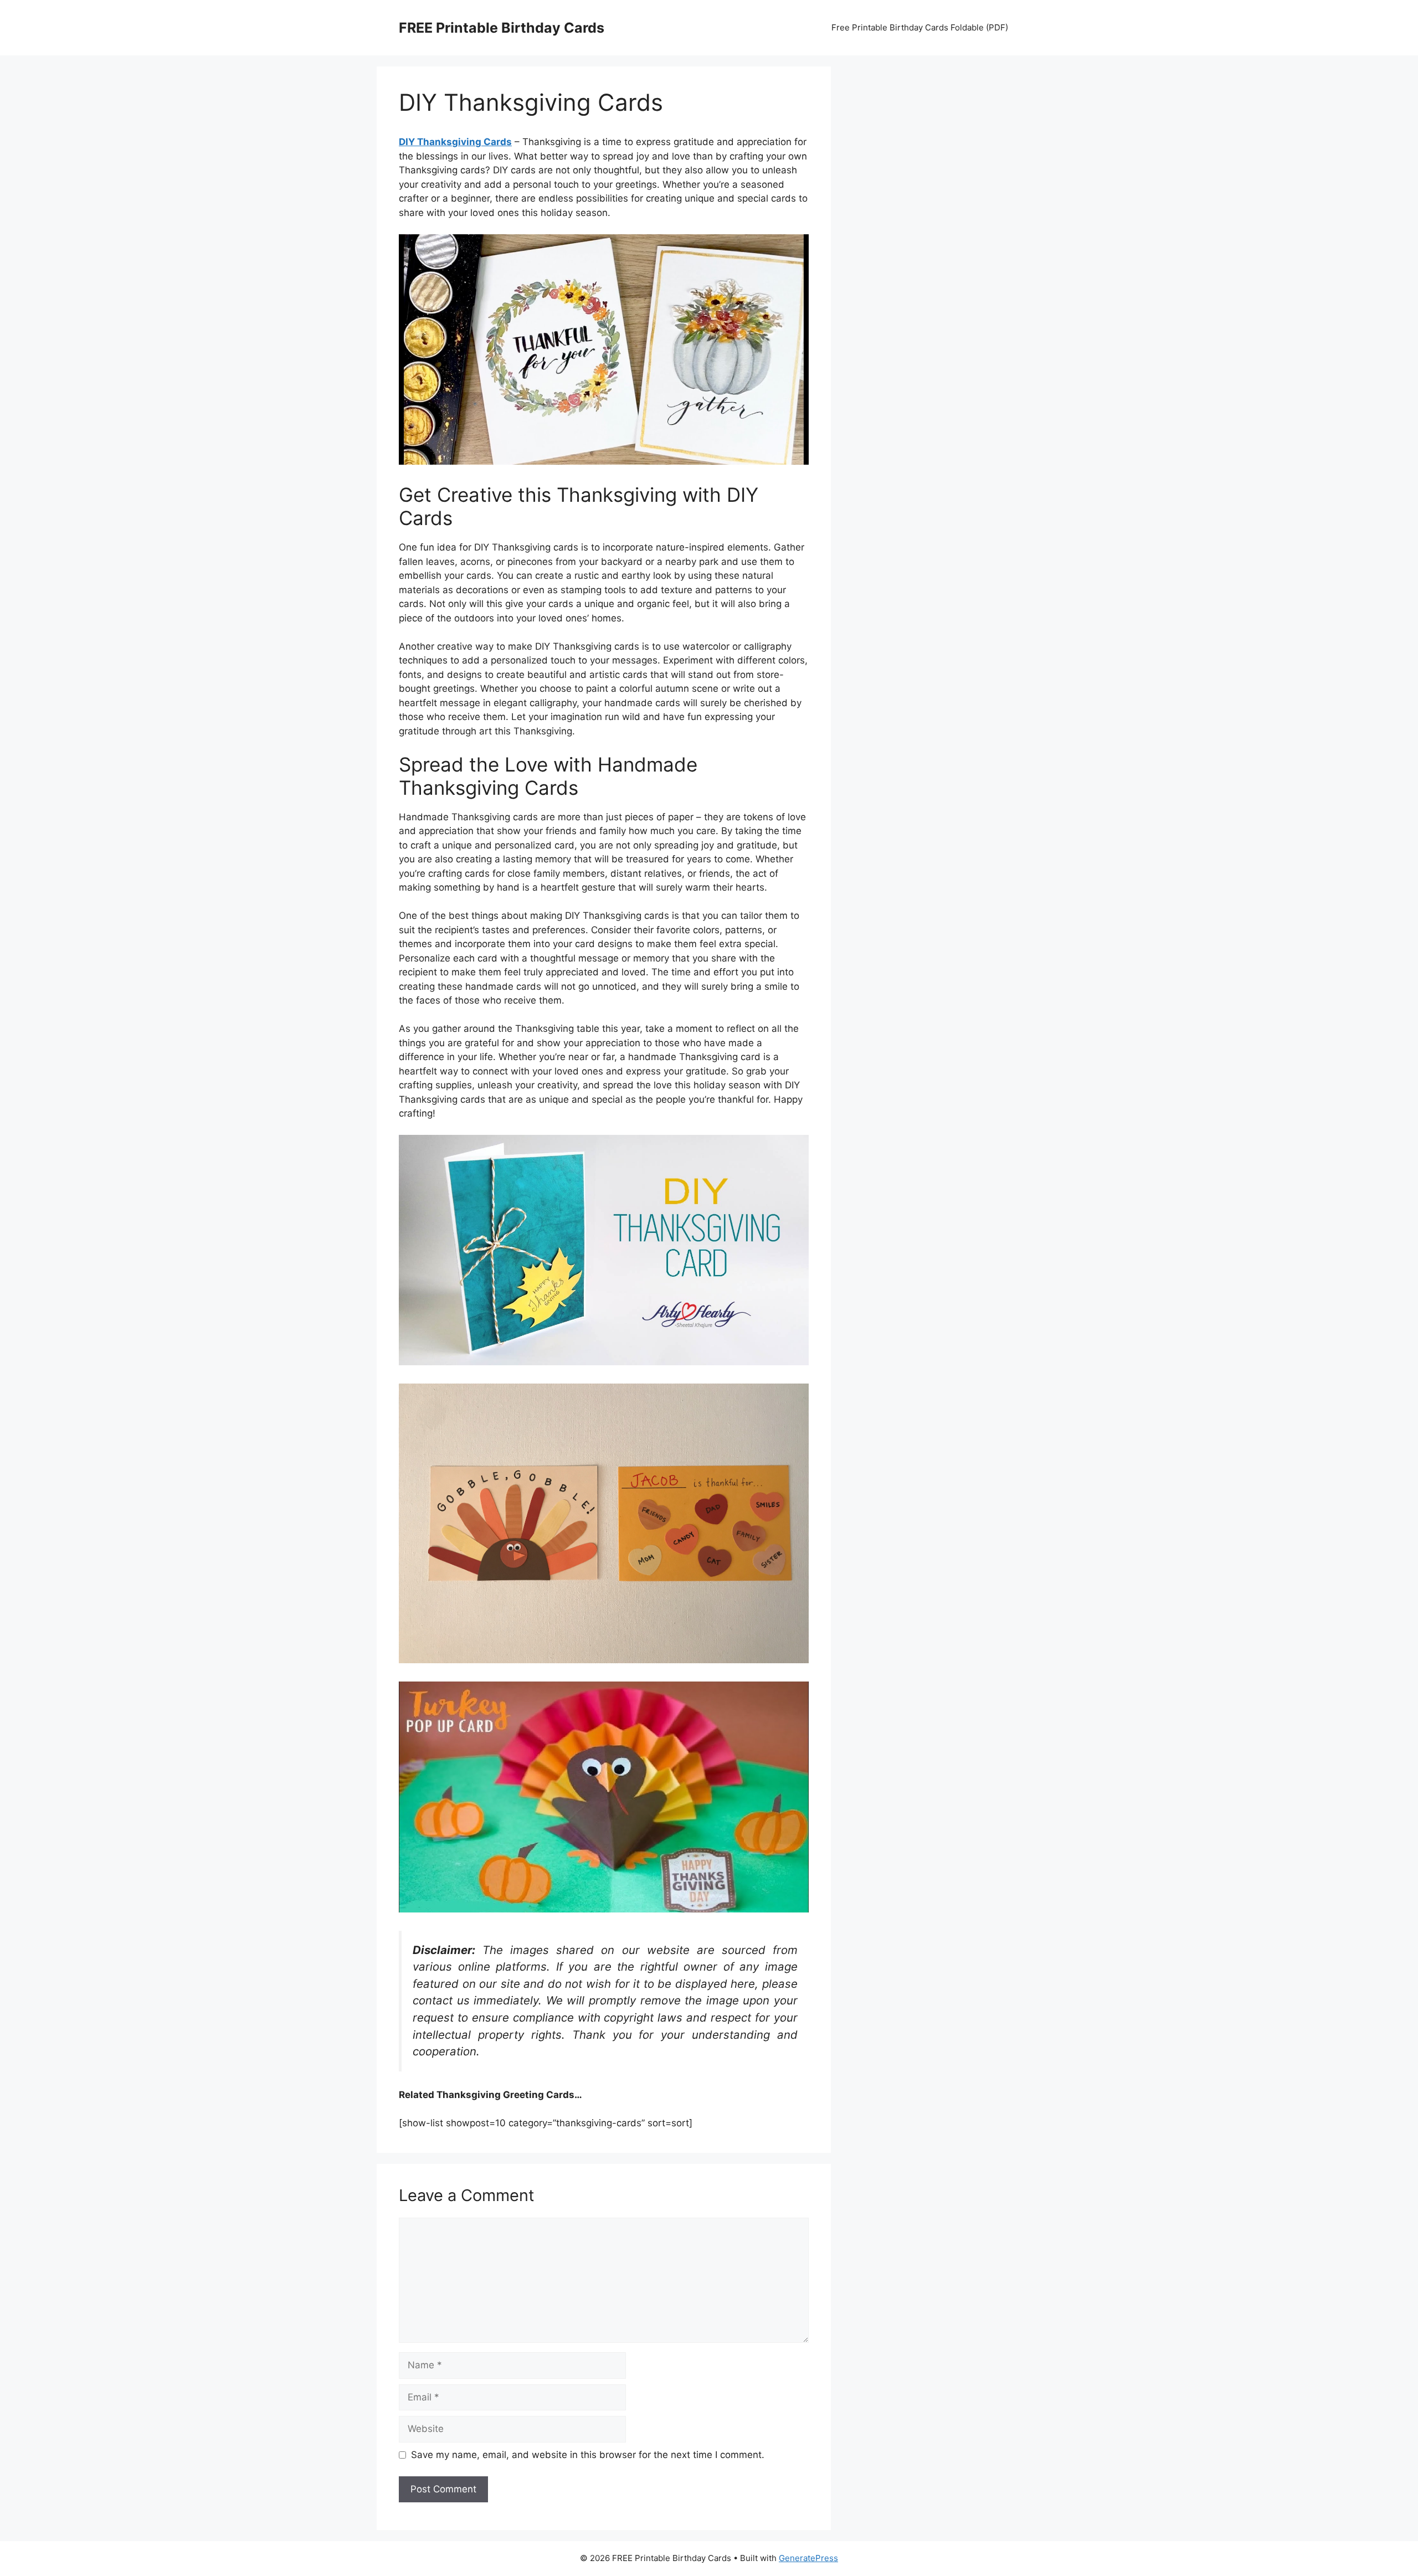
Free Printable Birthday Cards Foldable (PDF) (920, 27)
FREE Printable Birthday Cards (502, 28)
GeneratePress (808, 2558)
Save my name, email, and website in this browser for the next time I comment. (588, 2455)
